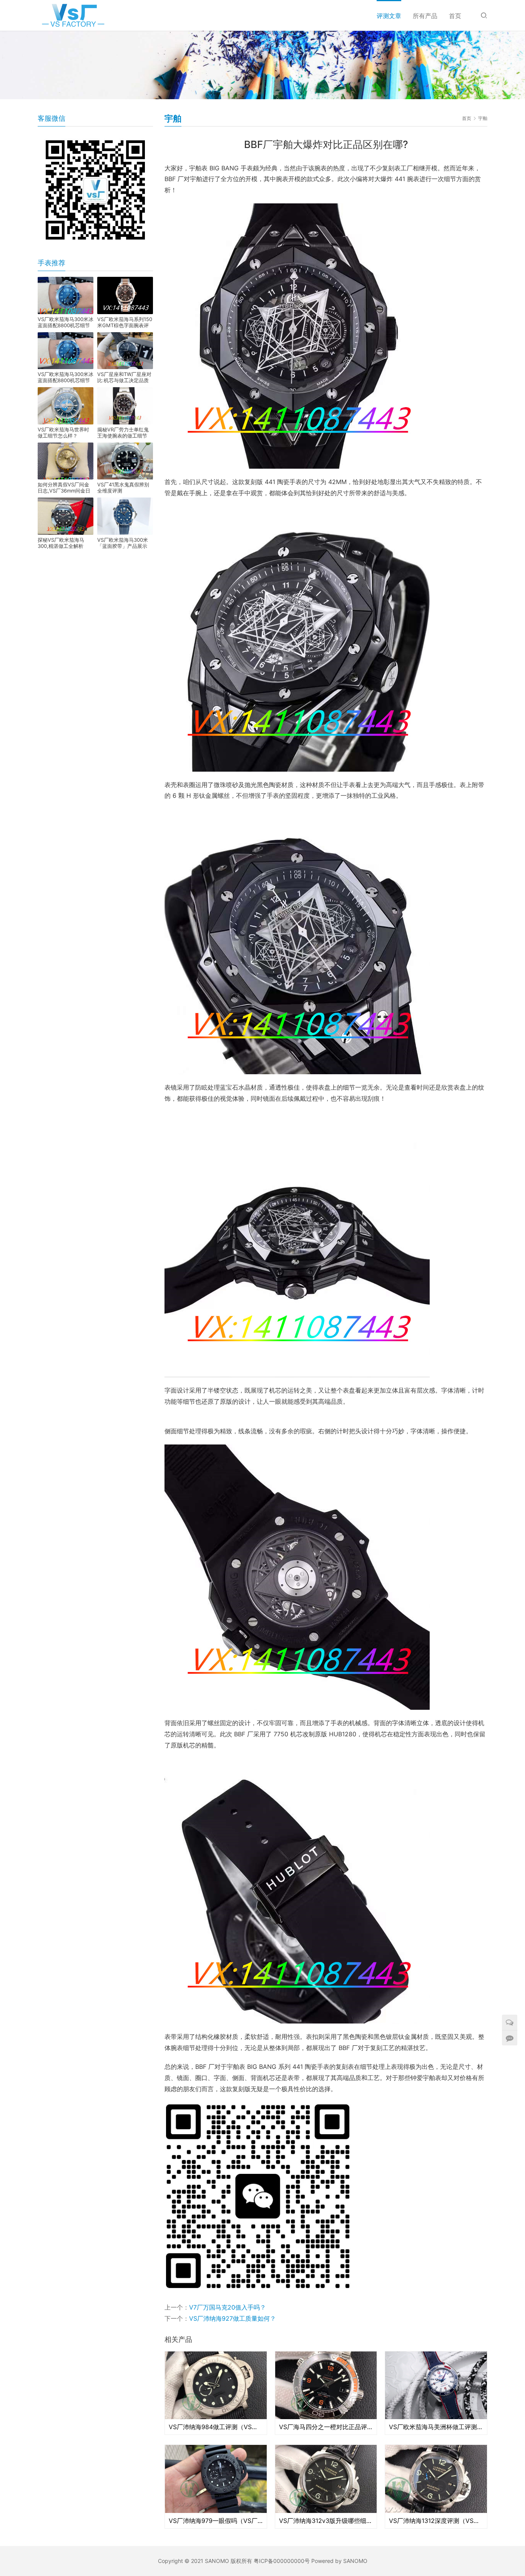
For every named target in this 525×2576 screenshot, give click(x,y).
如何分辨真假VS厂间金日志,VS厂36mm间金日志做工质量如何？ (64, 488)
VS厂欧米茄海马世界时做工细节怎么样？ (63, 433)
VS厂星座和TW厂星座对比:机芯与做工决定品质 (124, 377)
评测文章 (389, 16)
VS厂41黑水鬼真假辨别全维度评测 (123, 488)
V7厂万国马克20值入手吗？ (228, 2307)
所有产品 (425, 16)
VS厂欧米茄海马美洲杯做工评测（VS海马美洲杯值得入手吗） (436, 2427)
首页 (455, 16)
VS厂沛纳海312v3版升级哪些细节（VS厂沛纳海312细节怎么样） (326, 2521)
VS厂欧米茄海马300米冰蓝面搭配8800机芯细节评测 (66, 322)
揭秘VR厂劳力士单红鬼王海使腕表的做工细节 (123, 433)
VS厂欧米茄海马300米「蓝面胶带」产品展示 (123, 543)
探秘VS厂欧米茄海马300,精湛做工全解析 (61, 543)
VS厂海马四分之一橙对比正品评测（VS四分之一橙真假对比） (326, 2427)
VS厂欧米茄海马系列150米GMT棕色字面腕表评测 (125, 322)
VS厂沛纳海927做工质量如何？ (233, 2318)
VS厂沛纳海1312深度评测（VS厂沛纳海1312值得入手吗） (436, 2521)
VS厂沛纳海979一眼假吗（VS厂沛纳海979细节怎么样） (216, 2521)
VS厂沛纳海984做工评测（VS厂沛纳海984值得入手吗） (216, 2427)
